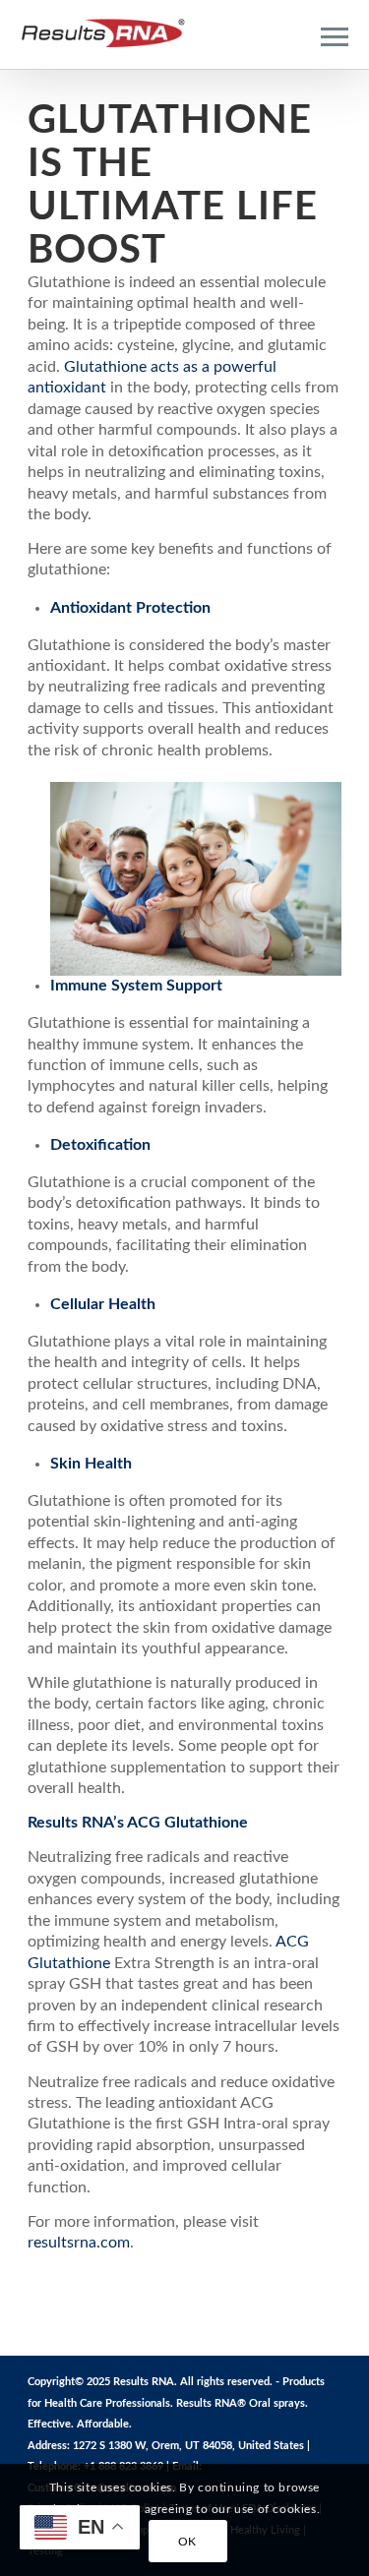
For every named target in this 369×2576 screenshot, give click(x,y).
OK (187, 2542)
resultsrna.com (79, 2243)
